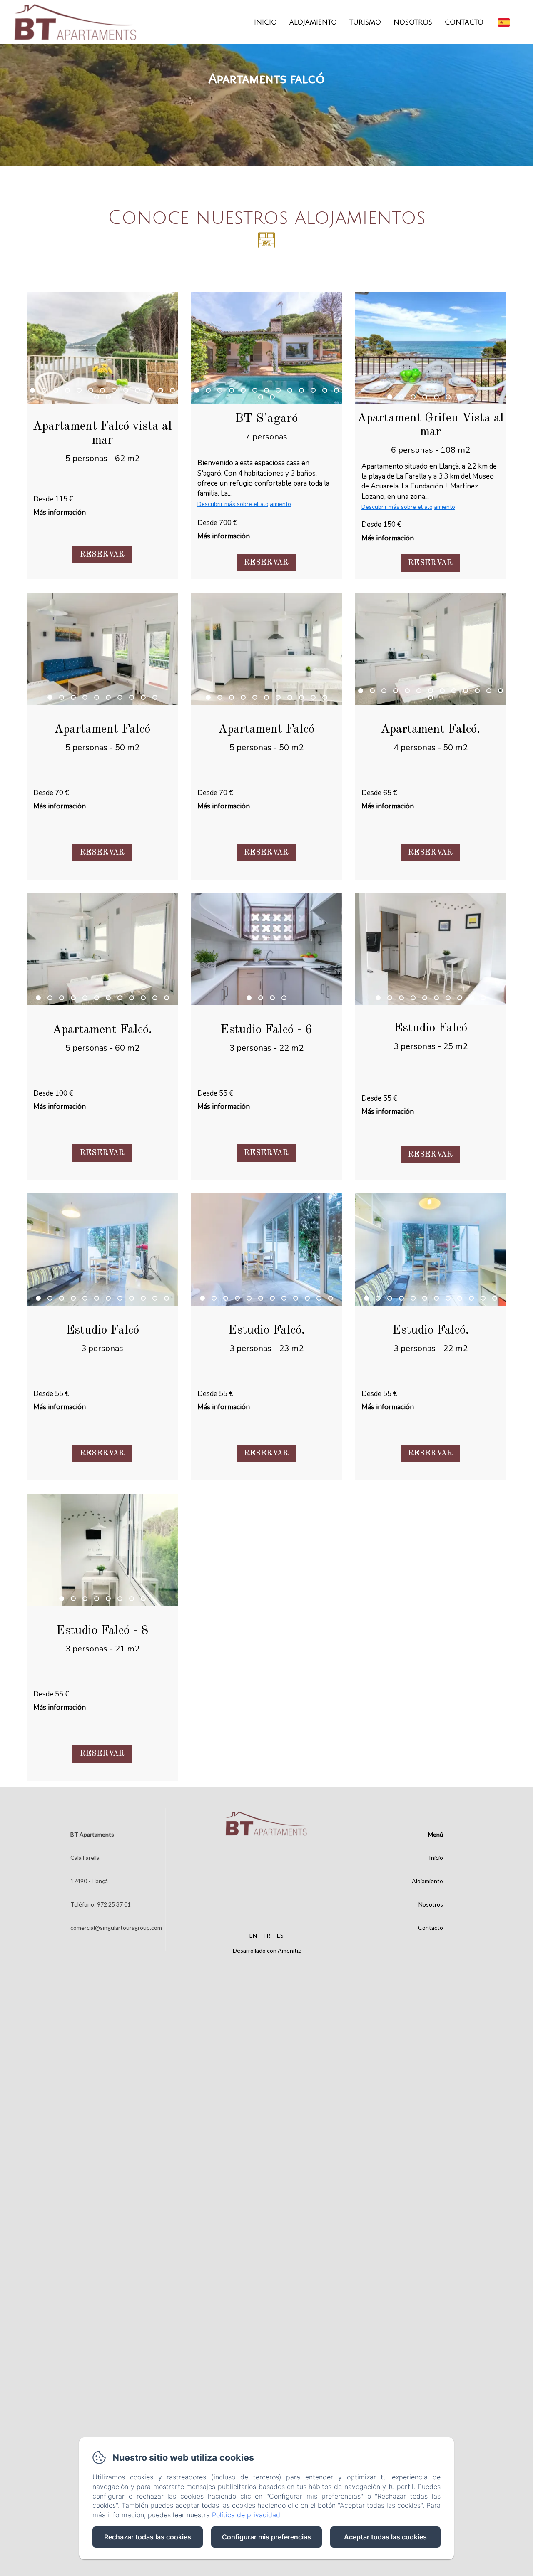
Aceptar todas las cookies (385, 2537)
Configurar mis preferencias (266, 2537)
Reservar (102, 555)
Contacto (464, 22)
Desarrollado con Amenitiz (267, 1950)
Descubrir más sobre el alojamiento (244, 504)
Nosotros (413, 22)
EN (253, 1935)
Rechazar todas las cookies (148, 2537)
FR (267, 1935)
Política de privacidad (246, 2515)
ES (280, 1935)
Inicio (265, 22)
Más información (60, 512)
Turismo (365, 22)
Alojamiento (313, 22)
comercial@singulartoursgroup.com (116, 1928)
